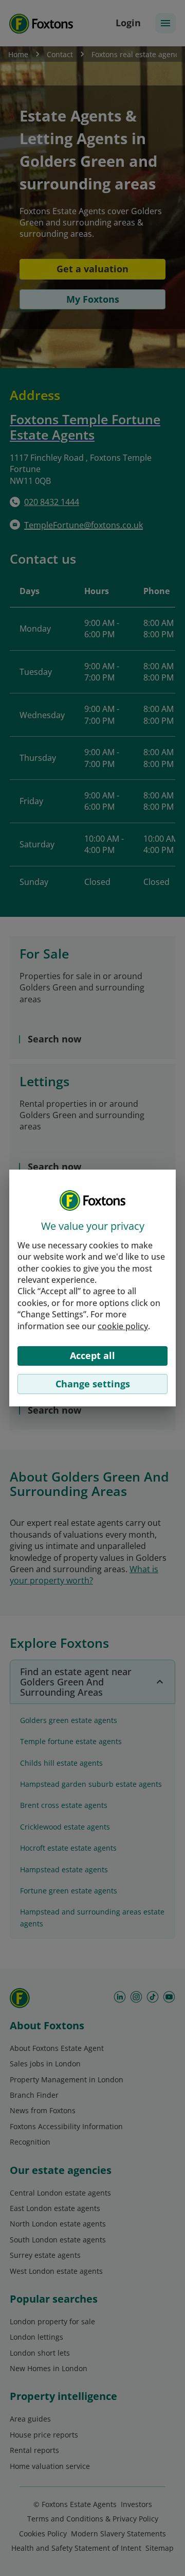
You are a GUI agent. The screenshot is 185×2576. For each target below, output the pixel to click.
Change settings (93, 1384)
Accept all (92, 1355)
